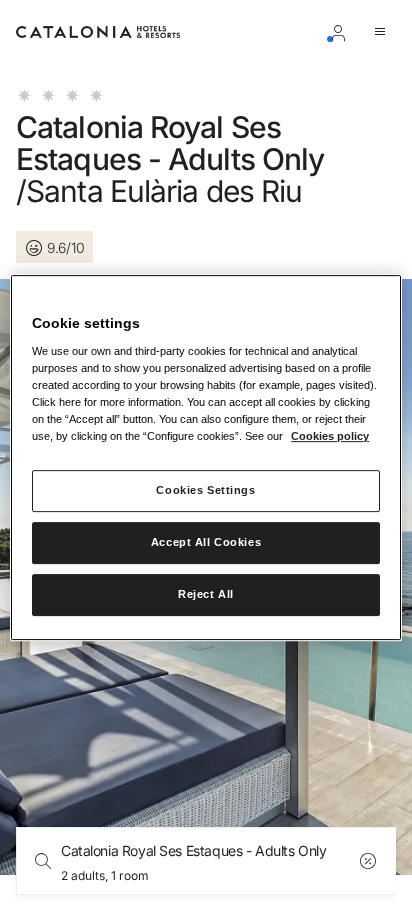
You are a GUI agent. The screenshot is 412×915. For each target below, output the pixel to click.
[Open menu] (384, 32)
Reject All (206, 594)
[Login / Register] (342, 32)
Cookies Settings (205, 491)
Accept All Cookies (206, 543)
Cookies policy (330, 437)
